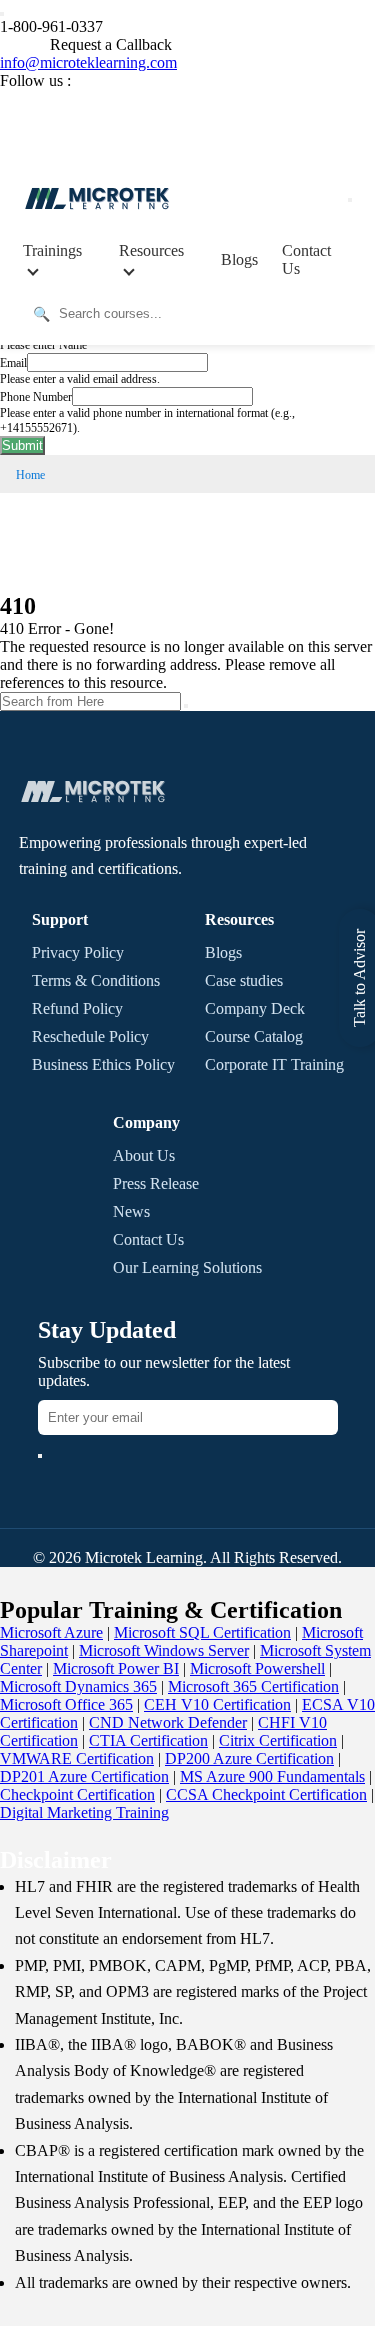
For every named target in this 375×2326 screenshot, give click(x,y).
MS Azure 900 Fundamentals (272, 1776)
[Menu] (350, 200)
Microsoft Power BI (116, 1668)
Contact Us (306, 259)
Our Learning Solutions (187, 1267)
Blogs (239, 259)
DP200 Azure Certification (249, 1758)
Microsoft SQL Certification (202, 1632)
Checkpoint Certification (77, 1794)
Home (30, 475)
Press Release (156, 1183)
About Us (144, 1155)
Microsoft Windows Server (164, 1650)
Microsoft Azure (51, 1632)
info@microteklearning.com (88, 62)
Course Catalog (254, 1036)
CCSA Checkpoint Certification (266, 1794)
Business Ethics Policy (103, 1064)
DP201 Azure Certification (84, 1776)
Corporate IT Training (274, 1064)
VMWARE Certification (77, 1758)
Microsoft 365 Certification (253, 1686)
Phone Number (36, 397)
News (131, 1211)
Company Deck (255, 1008)
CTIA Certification (148, 1740)
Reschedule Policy (90, 1036)
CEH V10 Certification (217, 1704)
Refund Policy (77, 1008)
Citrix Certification (278, 1740)
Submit (22, 445)
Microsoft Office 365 (66, 1704)
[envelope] (40, 1456)
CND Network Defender (168, 1722)
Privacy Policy (78, 952)
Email (13, 363)
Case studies (244, 980)
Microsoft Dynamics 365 (78, 1686)
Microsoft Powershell (257, 1668)
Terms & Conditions (96, 980)
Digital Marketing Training (84, 1812)
